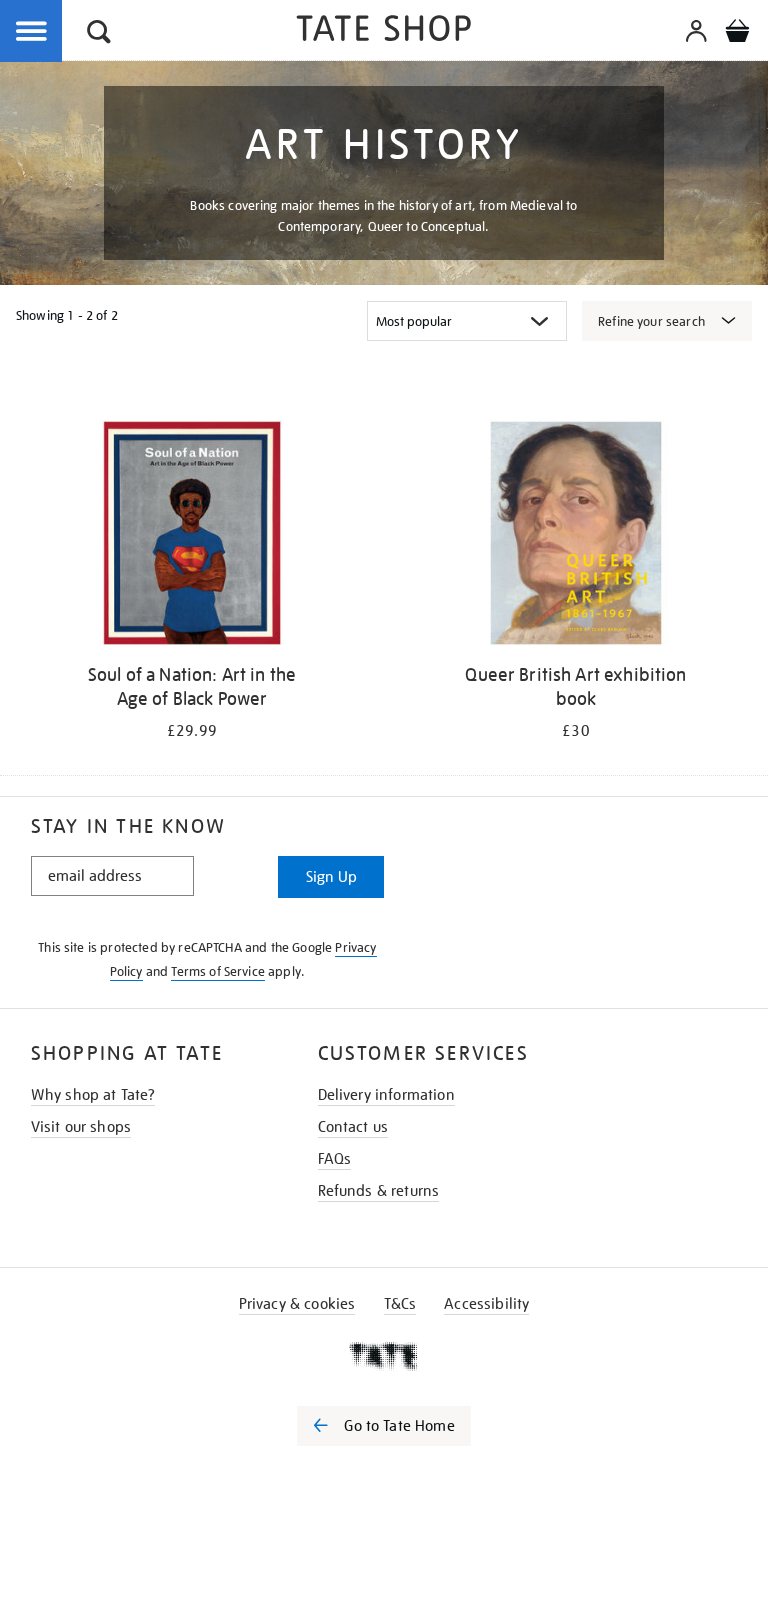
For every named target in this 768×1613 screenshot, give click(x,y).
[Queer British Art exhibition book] (576, 536)
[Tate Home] (384, 1356)
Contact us (353, 1127)
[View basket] (737, 34)
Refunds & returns (379, 1191)
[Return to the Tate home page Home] (384, 31)
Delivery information (386, 1095)
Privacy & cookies (297, 1304)
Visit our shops (81, 1127)
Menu (32, 32)
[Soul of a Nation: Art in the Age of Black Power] (192, 536)
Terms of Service (218, 971)
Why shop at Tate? (93, 1095)
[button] (99, 34)
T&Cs (400, 1304)
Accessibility (486, 1304)
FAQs (335, 1159)
